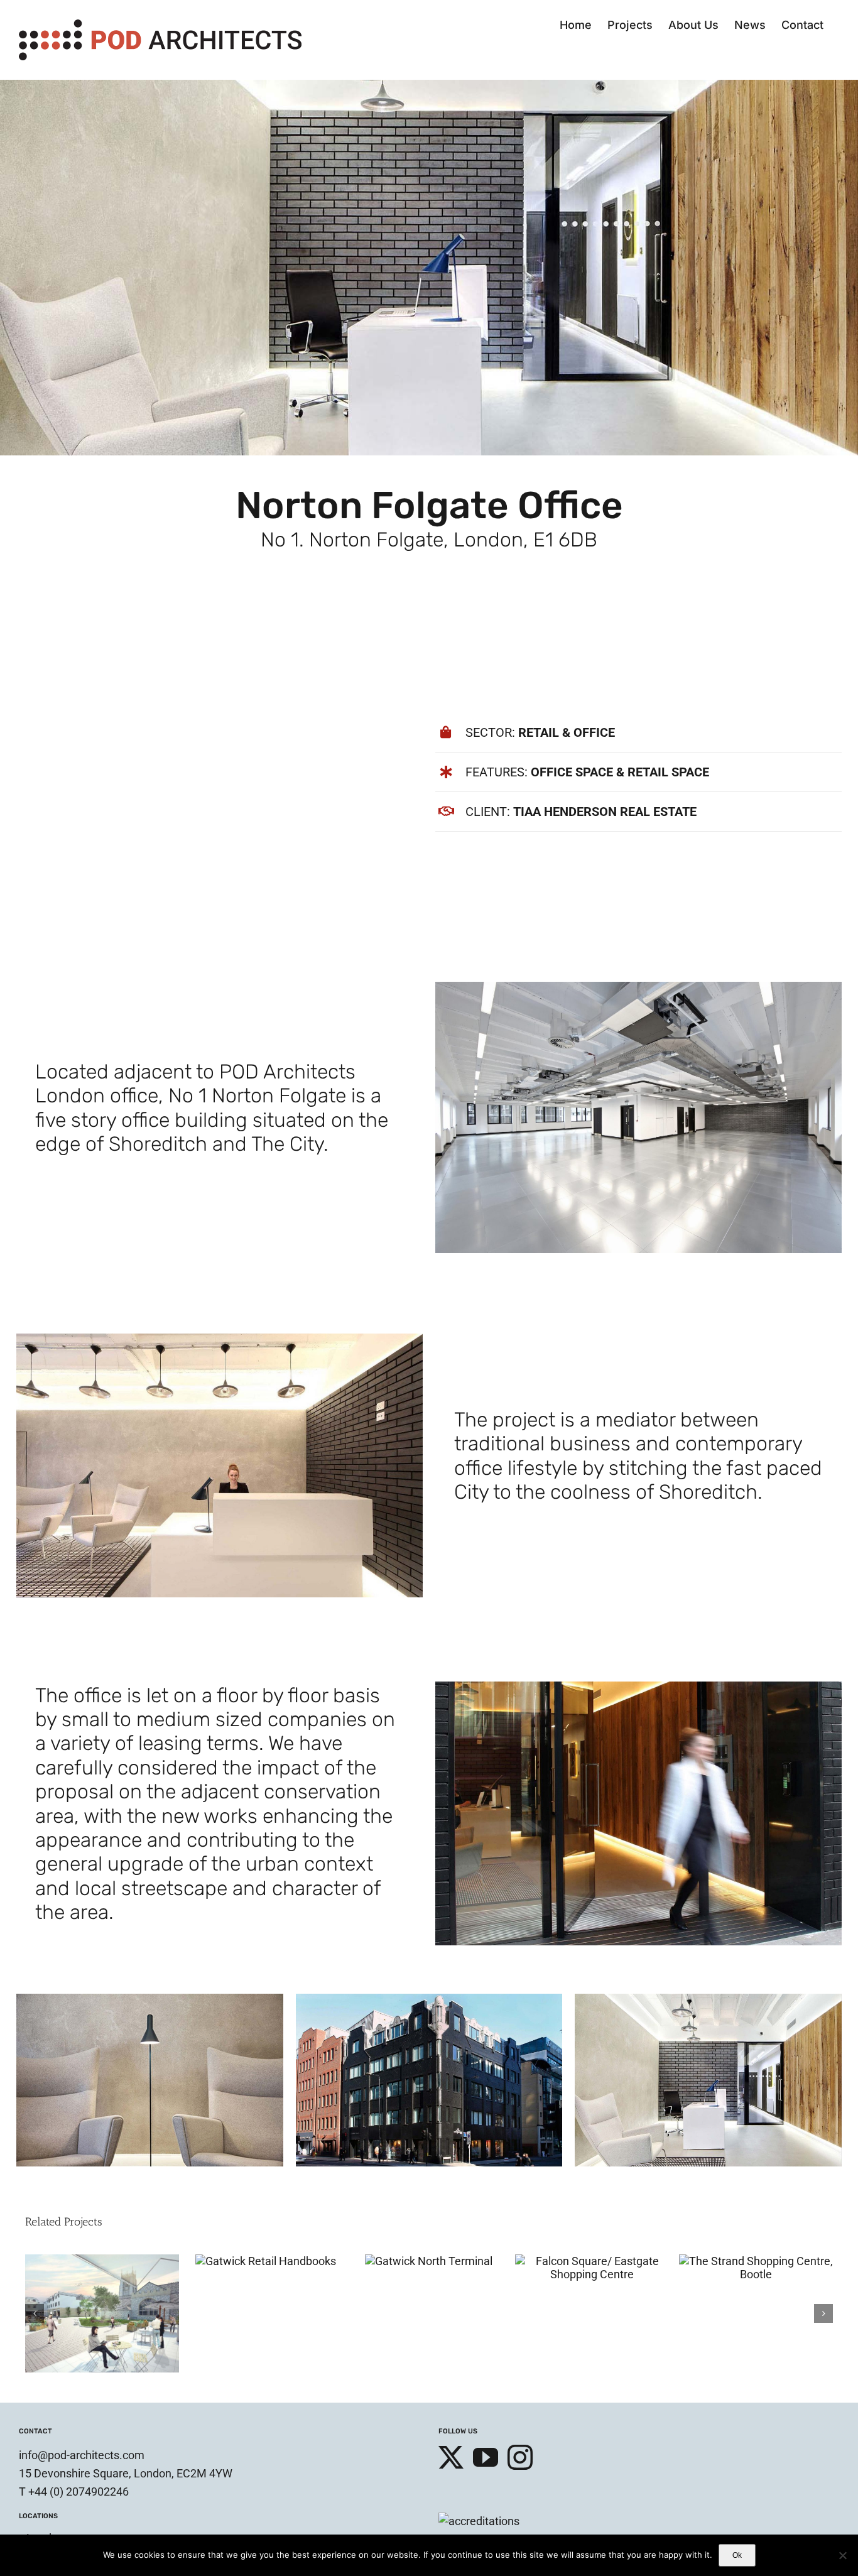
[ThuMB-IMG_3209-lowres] (638, 1687)
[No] (842, 2555)
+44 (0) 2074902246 (79, 2387)
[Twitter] (451, 2352)
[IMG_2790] (638, 987)
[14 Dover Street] (756, 2261)
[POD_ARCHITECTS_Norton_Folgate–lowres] (150, 1999)
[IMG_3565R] (429, 1999)
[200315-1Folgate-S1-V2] (708, 1999)
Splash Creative (158, 2472)
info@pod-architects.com (82, 2350)
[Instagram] (520, 2352)
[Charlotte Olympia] (592, 2261)
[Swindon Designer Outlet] (266, 2261)
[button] (35, 2261)
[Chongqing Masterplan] (102, 2261)
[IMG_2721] (220, 1339)
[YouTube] (486, 2352)
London (45, 2433)
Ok (737, 2555)
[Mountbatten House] (429, 2261)
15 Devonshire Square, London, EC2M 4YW (126, 2368)
